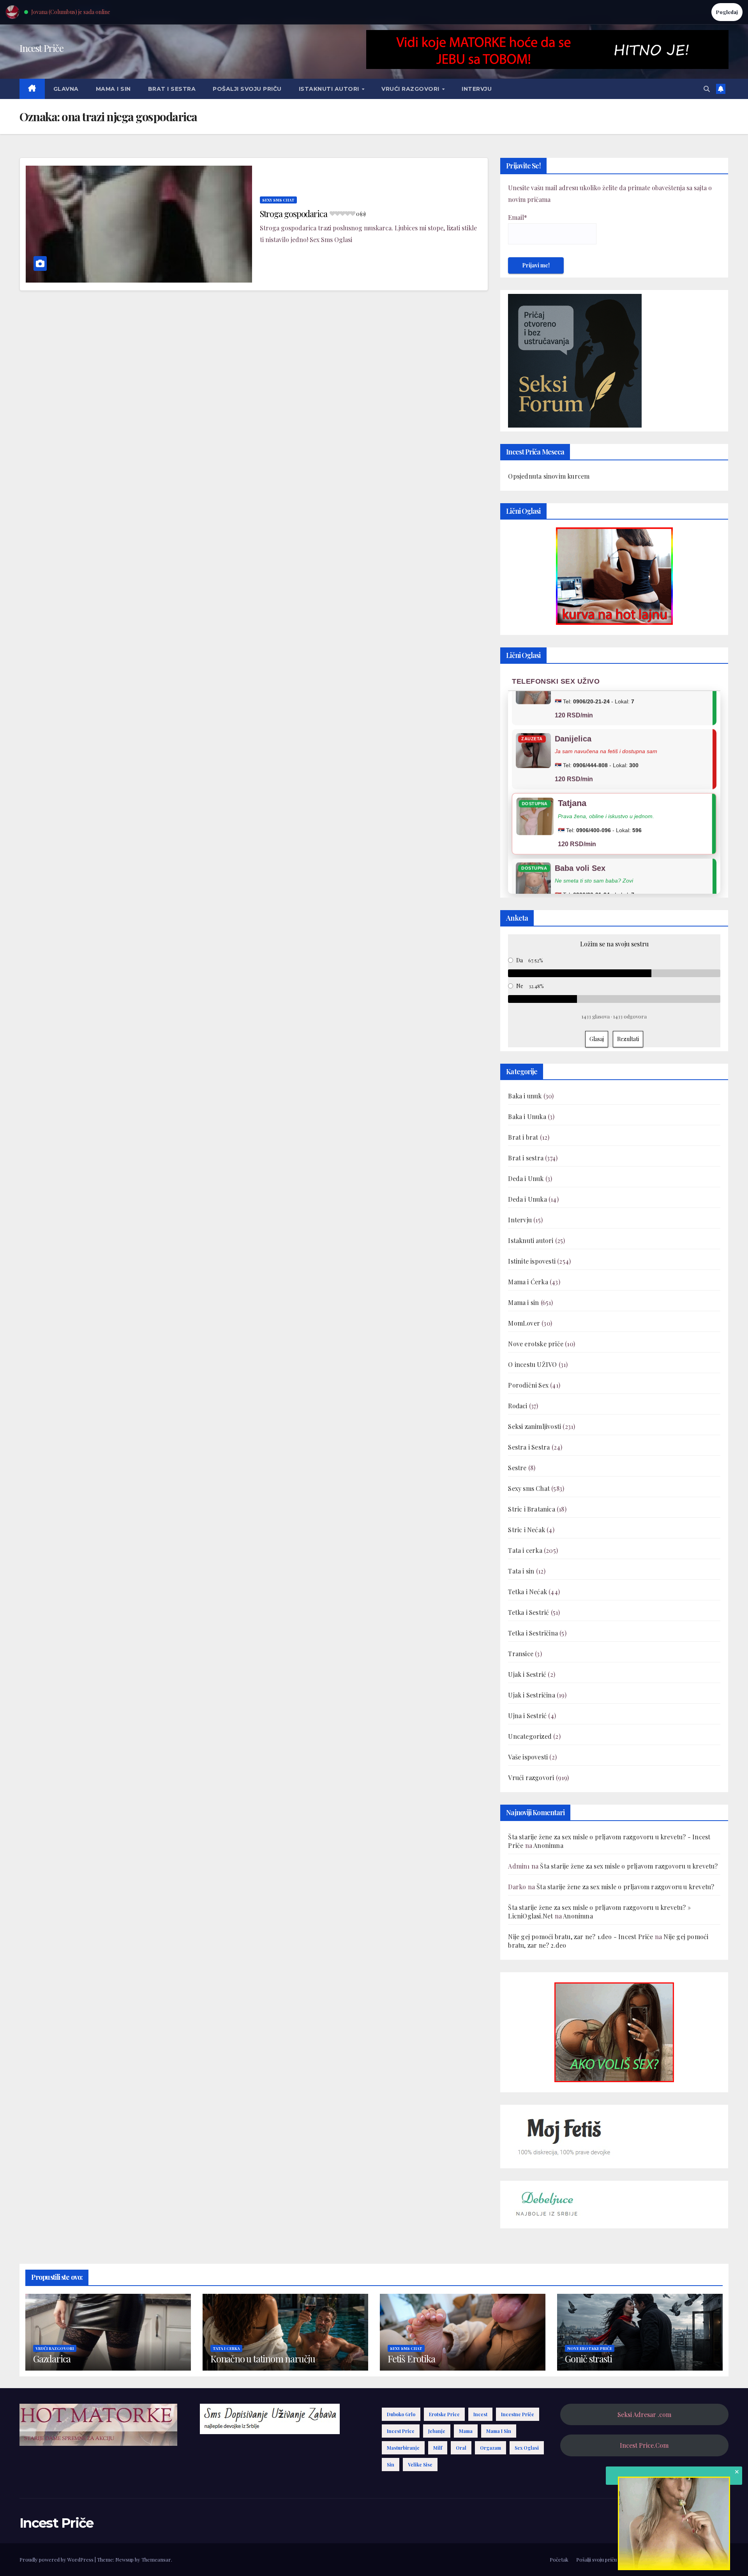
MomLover (524, 1323)
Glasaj (597, 1039)
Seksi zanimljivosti (535, 1426)
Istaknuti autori (330, 89)
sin (391, 2465)
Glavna (66, 89)
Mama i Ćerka (528, 1282)
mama (466, 2431)
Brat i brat (523, 1137)
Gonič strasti (588, 2359)
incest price (401, 2431)
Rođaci (518, 1406)
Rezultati (628, 1039)
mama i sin (499, 2431)
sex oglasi (527, 2448)
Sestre (517, 1468)
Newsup (124, 2559)
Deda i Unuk (526, 1178)
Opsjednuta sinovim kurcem (549, 476)
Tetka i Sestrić (528, 1612)
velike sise (420, 2465)
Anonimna (548, 1845)
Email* (518, 217)
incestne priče (518, 2414)
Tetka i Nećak (527, 1592)
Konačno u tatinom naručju (263, 2359)
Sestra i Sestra (529, 1447)
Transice (521, 1654)
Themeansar (156, 2559)
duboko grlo (401, 2414)
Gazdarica (52, 2359)
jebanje (437, 2431)
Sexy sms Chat (278, 200)
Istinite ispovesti (532, 1261)
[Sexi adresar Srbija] (614, 2031)
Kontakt (719, 2559)
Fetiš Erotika (411, 2359)
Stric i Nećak (527, 1530)
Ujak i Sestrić (527, 1674)
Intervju (477, 89)
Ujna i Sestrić (527, 1716)
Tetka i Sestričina (533, 1633)
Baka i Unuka (527, 1117)
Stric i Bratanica (531, 1509)
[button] (707, 89)
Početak (559, 2559)
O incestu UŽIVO (532, 1364)
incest (480, 2414)
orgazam (490, 2448)
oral (461, 2448)
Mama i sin (113, 89)
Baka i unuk (525, 1096)
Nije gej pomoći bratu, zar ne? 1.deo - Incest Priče (580, 1937)
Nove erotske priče (536, 1344)
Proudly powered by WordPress (57, 2559)
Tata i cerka (525, 1550)
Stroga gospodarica (313, 214)
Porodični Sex (528, 1385)
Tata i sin (521, 1571)
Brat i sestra (172, 89)
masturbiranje (403, 2448)
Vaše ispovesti (528, 1757)
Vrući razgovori (411, 89)
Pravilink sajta (685, 2559)
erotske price (444, 2414)
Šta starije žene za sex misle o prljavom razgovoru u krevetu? (629, 1866)
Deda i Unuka (527, 1199)
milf (438, 2448)
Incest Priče (41, 48)
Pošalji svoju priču (247, 89)
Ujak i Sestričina (531, 1695)
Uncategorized (530, 1736)
